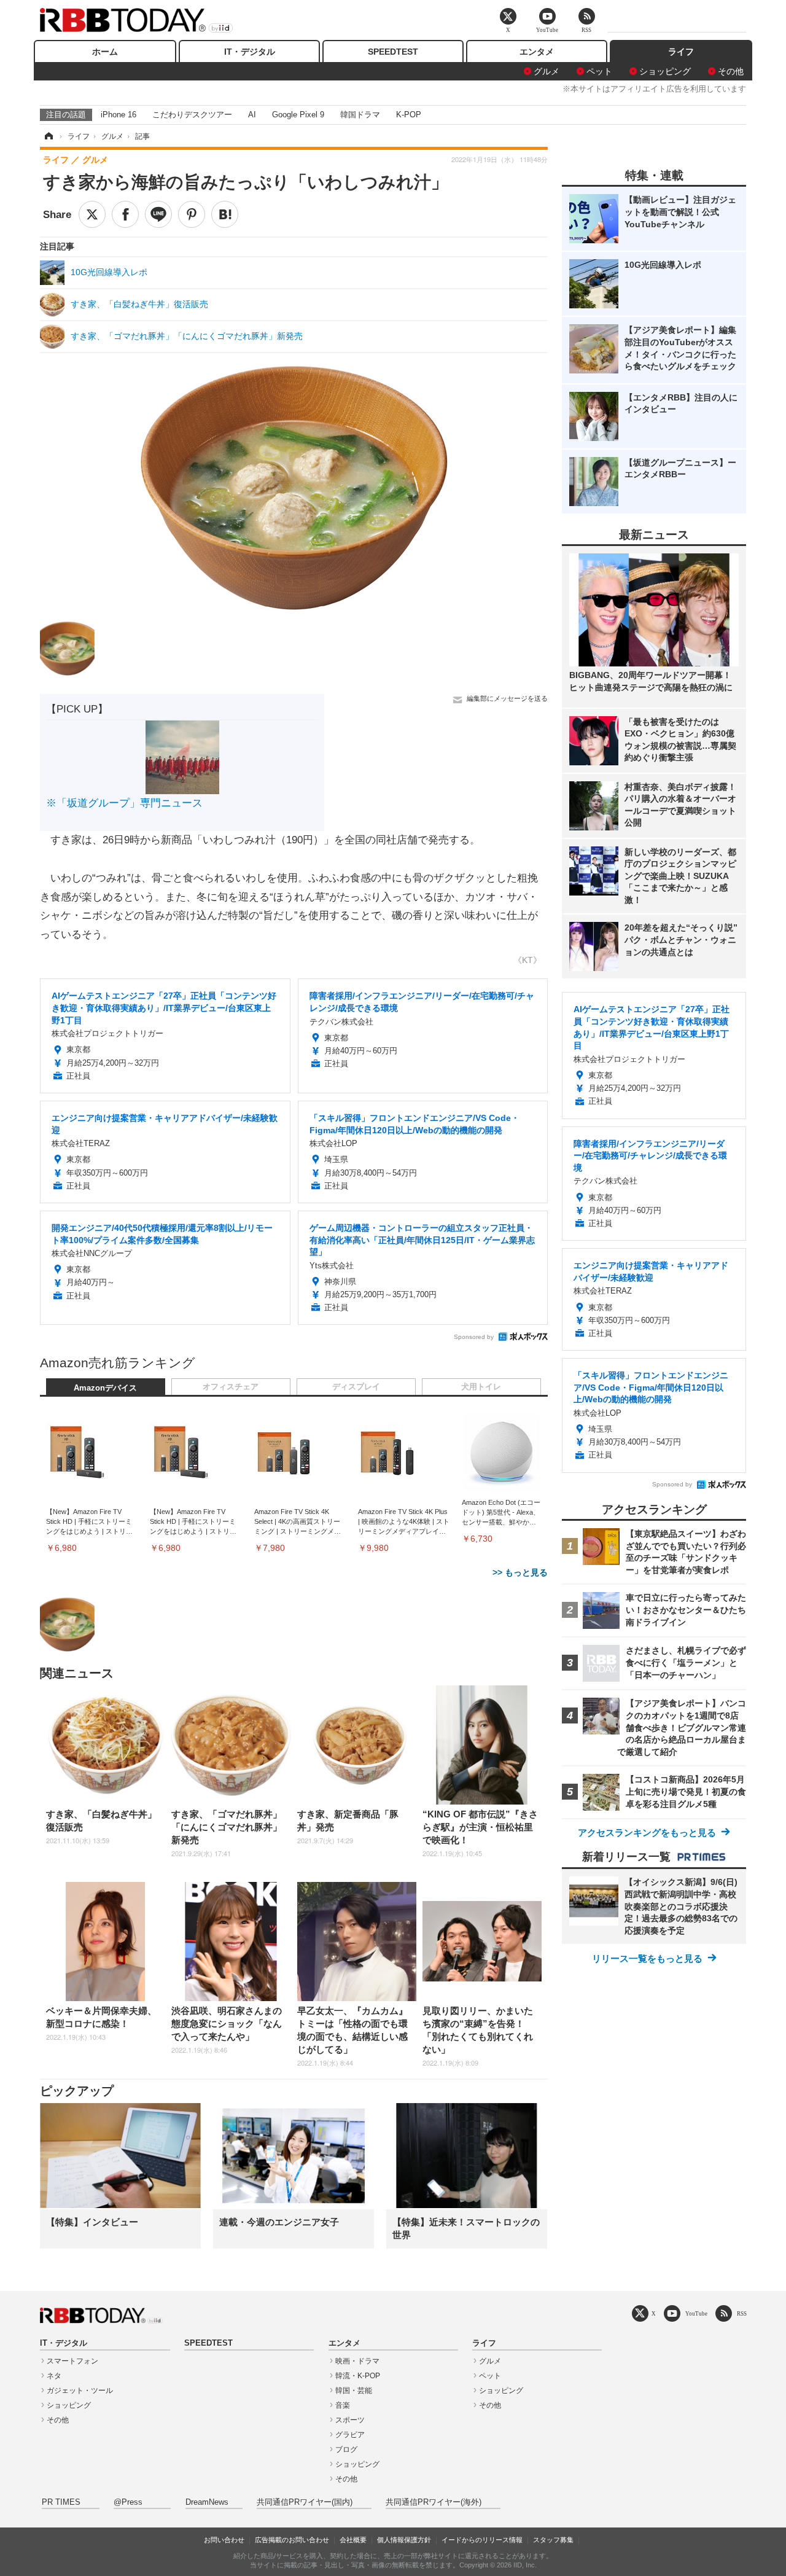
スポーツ (350, 2420)
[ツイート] (92, 214)
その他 (731, 71)
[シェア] (125, 214)
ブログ (346, 2449)
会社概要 (353, 2540)
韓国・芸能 (354, 2391)
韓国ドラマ (360, 115)
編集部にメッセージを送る (507, 698)
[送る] (158, 214)
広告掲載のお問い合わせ (292, 2540)
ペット (599, 71)
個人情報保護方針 (404, 2540)
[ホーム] (48, 136)
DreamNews (207, 2502)
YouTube (696, 2313)
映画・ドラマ (357, 2361)
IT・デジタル (250, 52)
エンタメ (537, 52)
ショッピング (665, 71)
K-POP (409, 115)
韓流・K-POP (358, 2376)
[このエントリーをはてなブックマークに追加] (225, 214)
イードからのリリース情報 (482, 2540)
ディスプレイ (356, 1387)
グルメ (547, 71)
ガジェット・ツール (80, 2391)
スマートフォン (72, 2361)
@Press (128, 2502)
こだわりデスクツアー (192, 115)
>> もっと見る (520, 1572)
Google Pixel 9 (298, 115)
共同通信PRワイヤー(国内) (305, 2502)
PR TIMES (61, 2502)
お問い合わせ (224, 2540)
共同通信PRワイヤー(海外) (434, 2502)
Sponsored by (474, 1337)
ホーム (105, 52)
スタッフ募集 (553, 2540)
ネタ (54, 2376)
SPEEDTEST (393, 52)
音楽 (343, 2405)
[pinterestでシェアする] (192, 214)
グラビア (350, 2435)
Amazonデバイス (105, 1388)
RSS (742, 2313)
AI (252, 115)
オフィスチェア (231, 1387)
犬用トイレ (481, 1387)
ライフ (681, 52)
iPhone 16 (119, 115)
